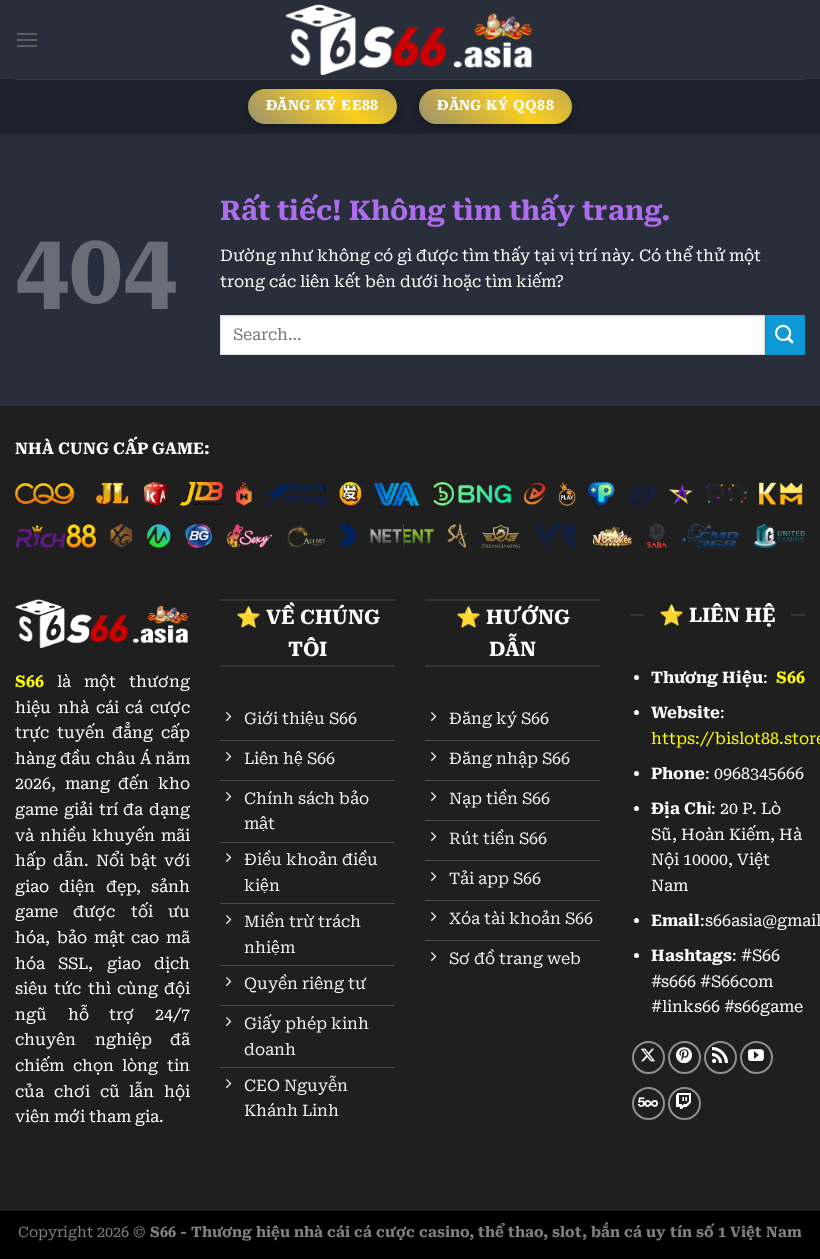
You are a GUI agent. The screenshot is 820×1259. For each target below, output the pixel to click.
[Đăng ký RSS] (720, 1057)
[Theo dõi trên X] (648, 1057)
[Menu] (27, 39)
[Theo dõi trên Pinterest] (684, 1057)
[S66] (410, 39)
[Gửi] (785, 334)
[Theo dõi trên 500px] (648, 1103)
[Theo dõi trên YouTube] (756, 1057)
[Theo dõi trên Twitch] (684, 1103)
